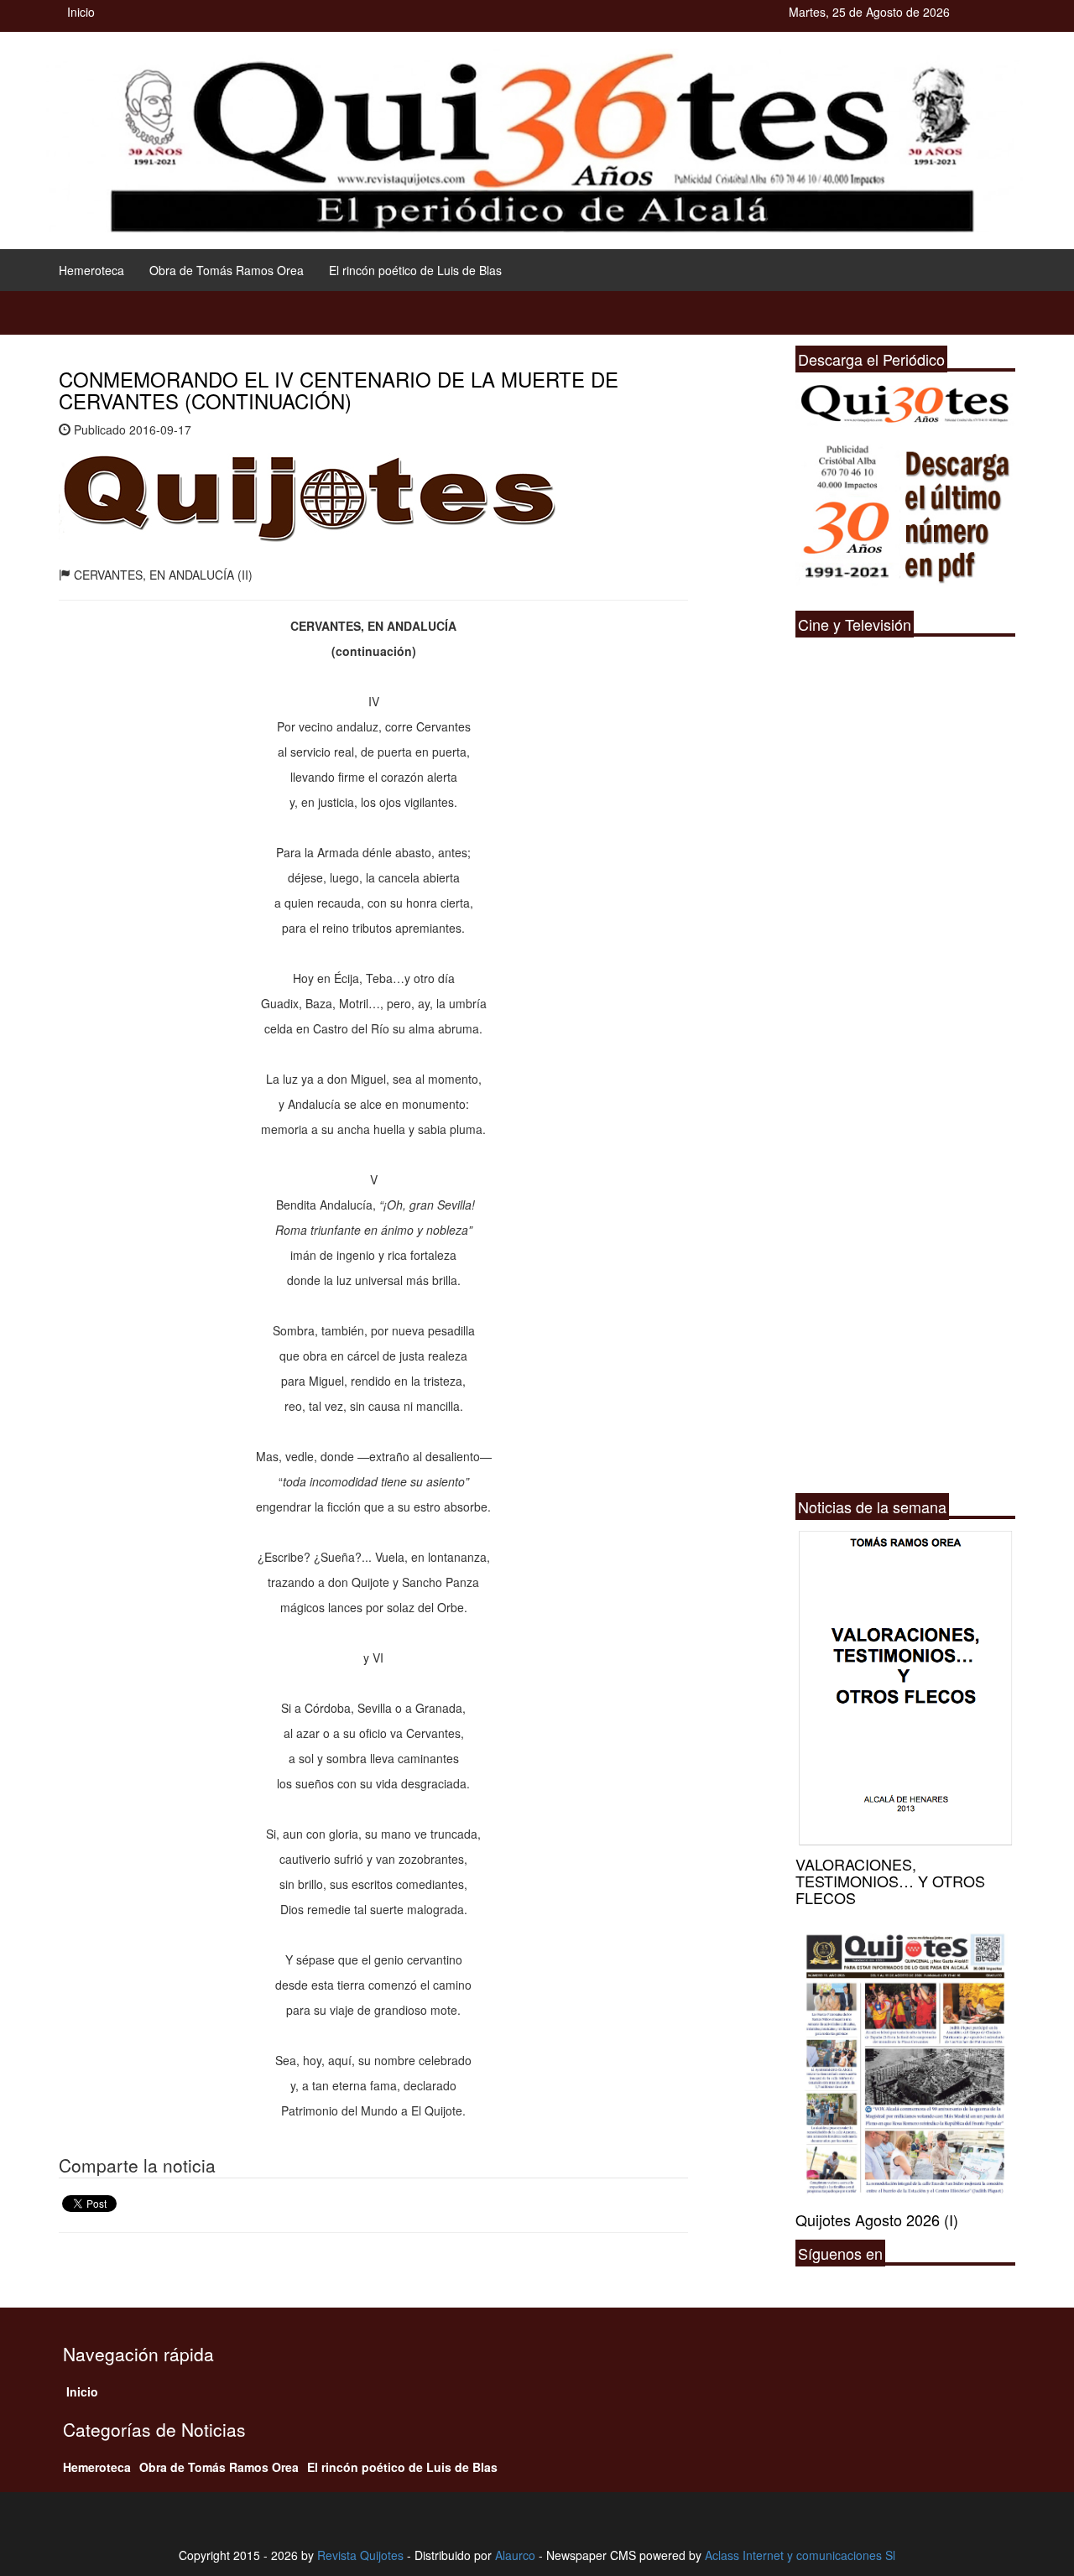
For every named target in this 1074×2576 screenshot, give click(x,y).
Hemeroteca (91, 270)
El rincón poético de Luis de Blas (415, 270)
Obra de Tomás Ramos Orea (227, 270)
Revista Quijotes (360, 2555)
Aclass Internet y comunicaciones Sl (800, 2555)
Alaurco (515, 2555)
